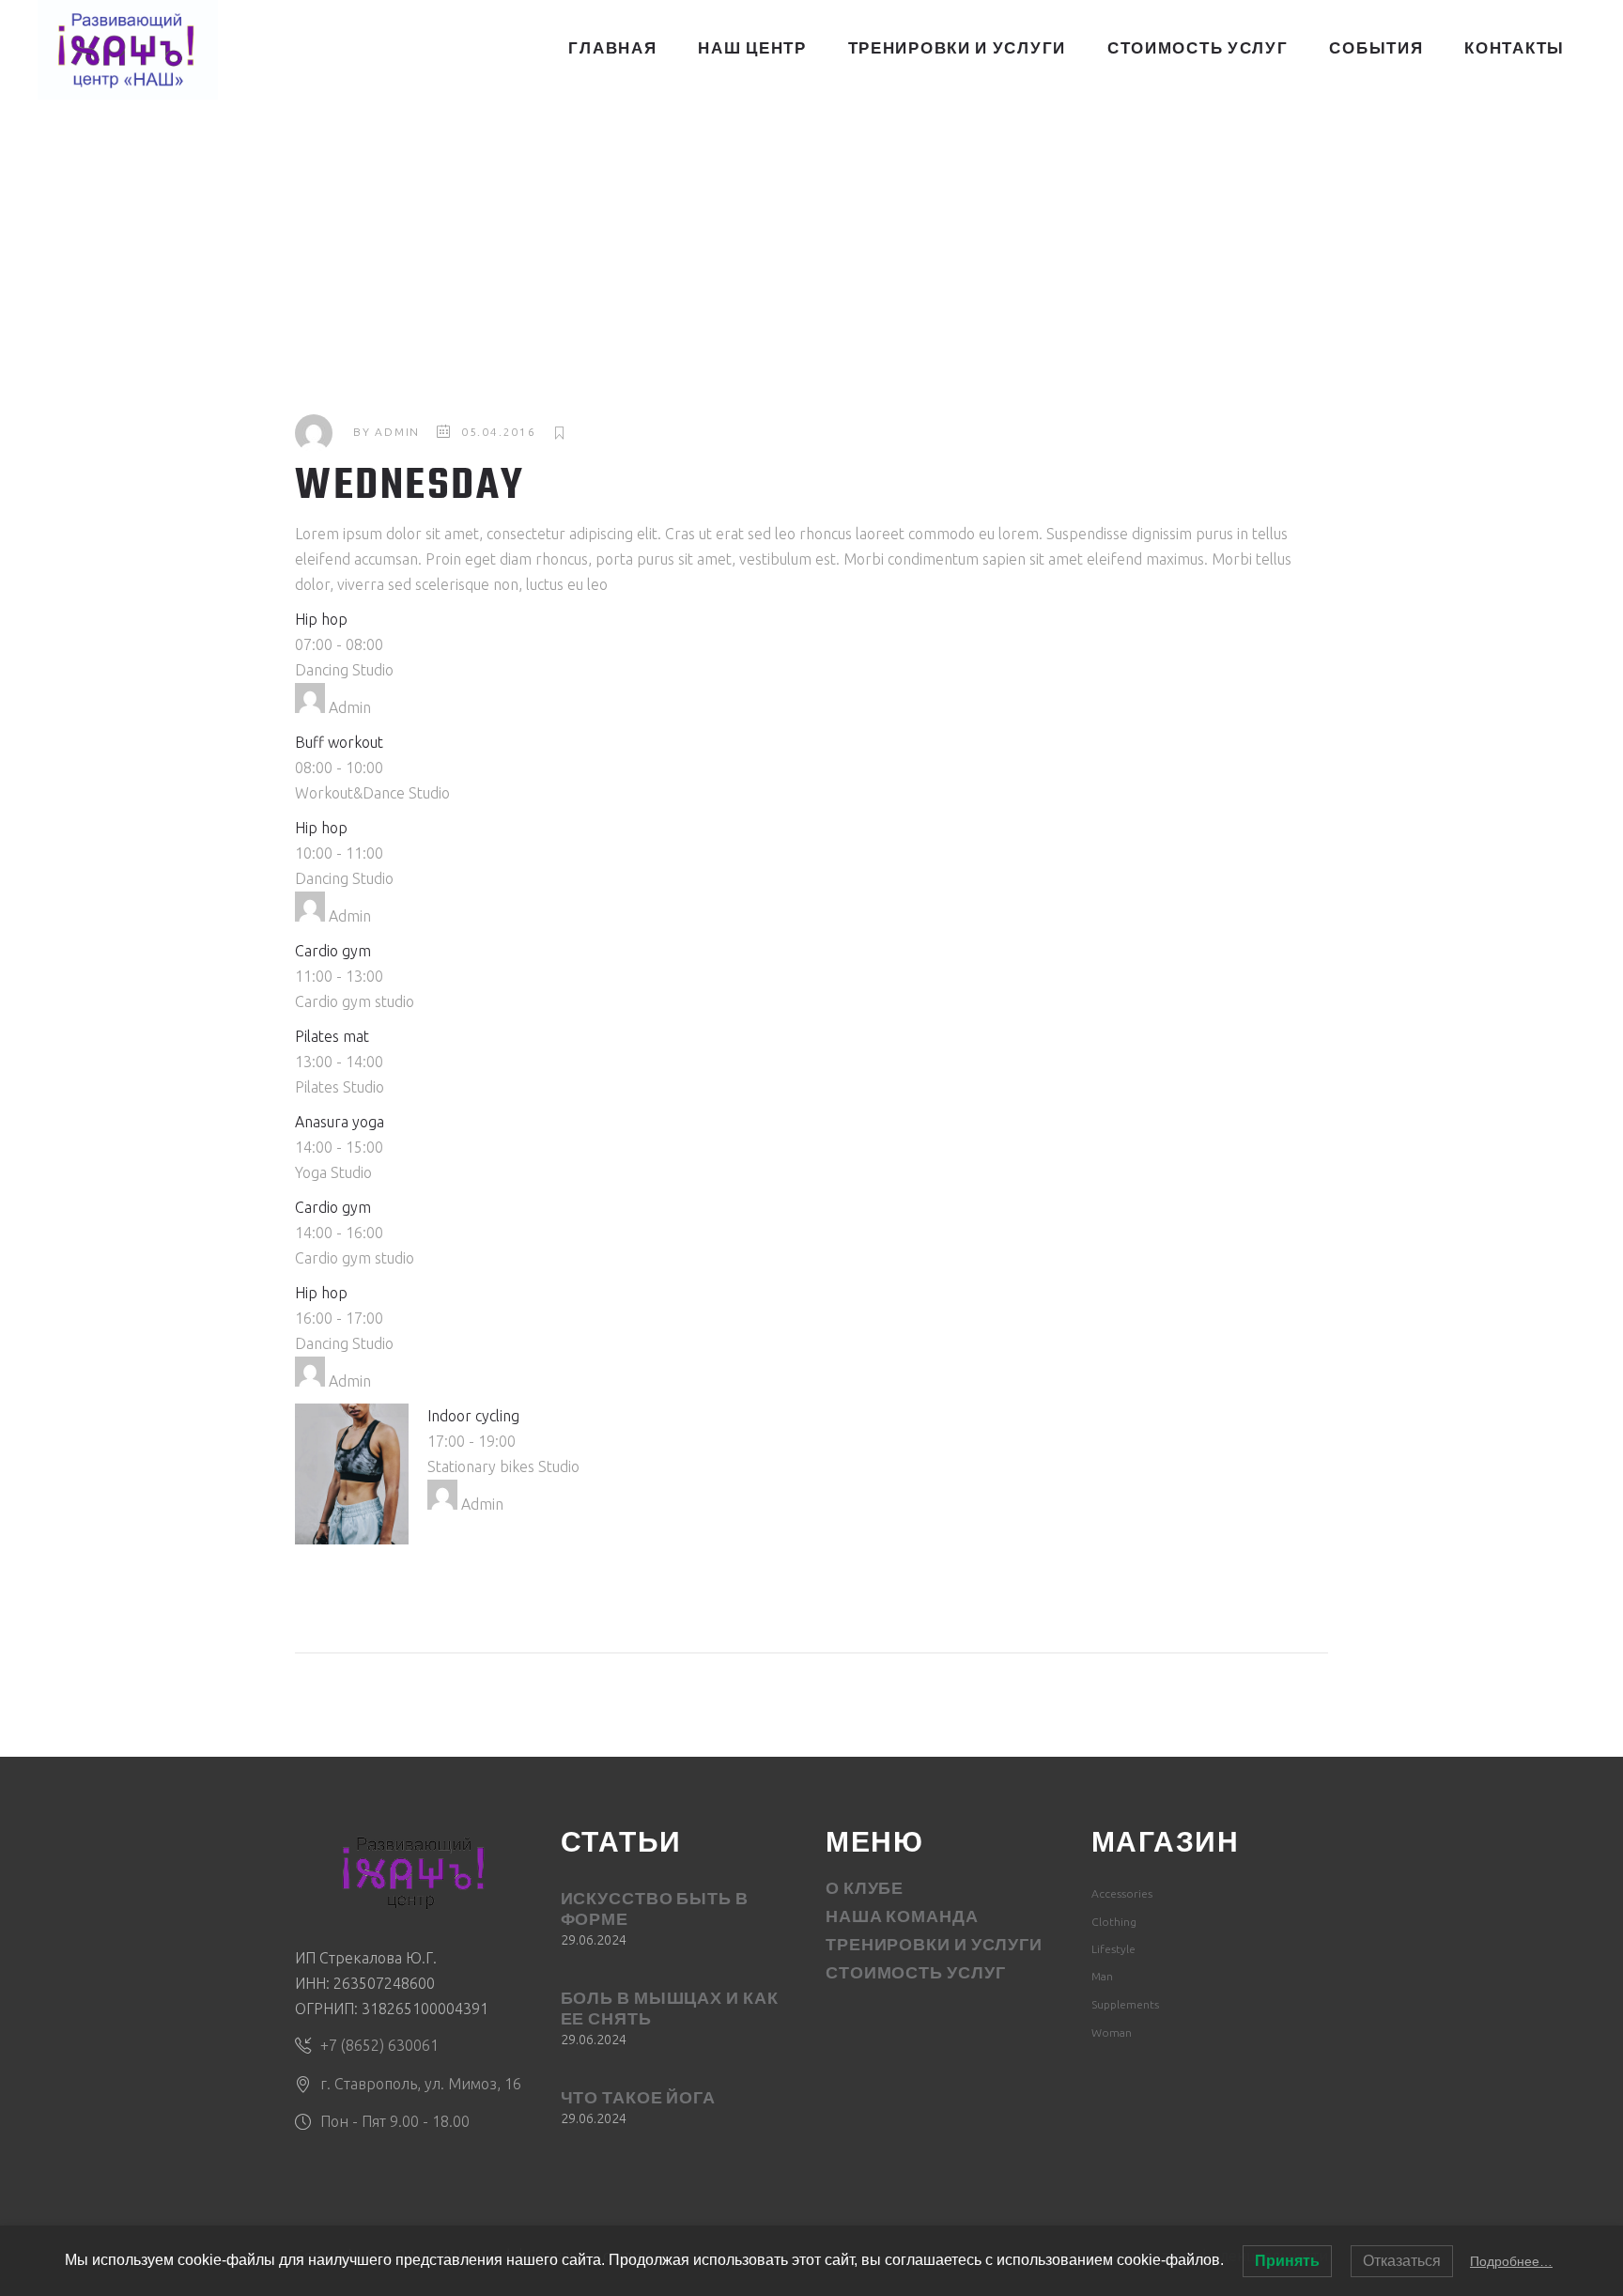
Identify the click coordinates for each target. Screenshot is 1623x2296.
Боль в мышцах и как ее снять (670, 2010)
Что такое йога (639, 2100)
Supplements (1125, 2004)
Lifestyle (1113, 1949)
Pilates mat (332, 1036)
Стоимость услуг (916, 1975)
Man (1102, 1976)
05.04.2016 (499, 432)
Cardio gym (333, 951)
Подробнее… (1511, 2261)
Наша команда (902, 1918)
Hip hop (321, 619)
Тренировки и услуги (934, 1947)
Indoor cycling (473, 1416)
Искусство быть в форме (655, 1911)
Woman (1112, 2032)
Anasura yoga (340, 1122)
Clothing (1114, 1922)
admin (397, 432)
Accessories (1122, 1893)
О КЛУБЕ (865, 1890)
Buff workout (339, 742)
